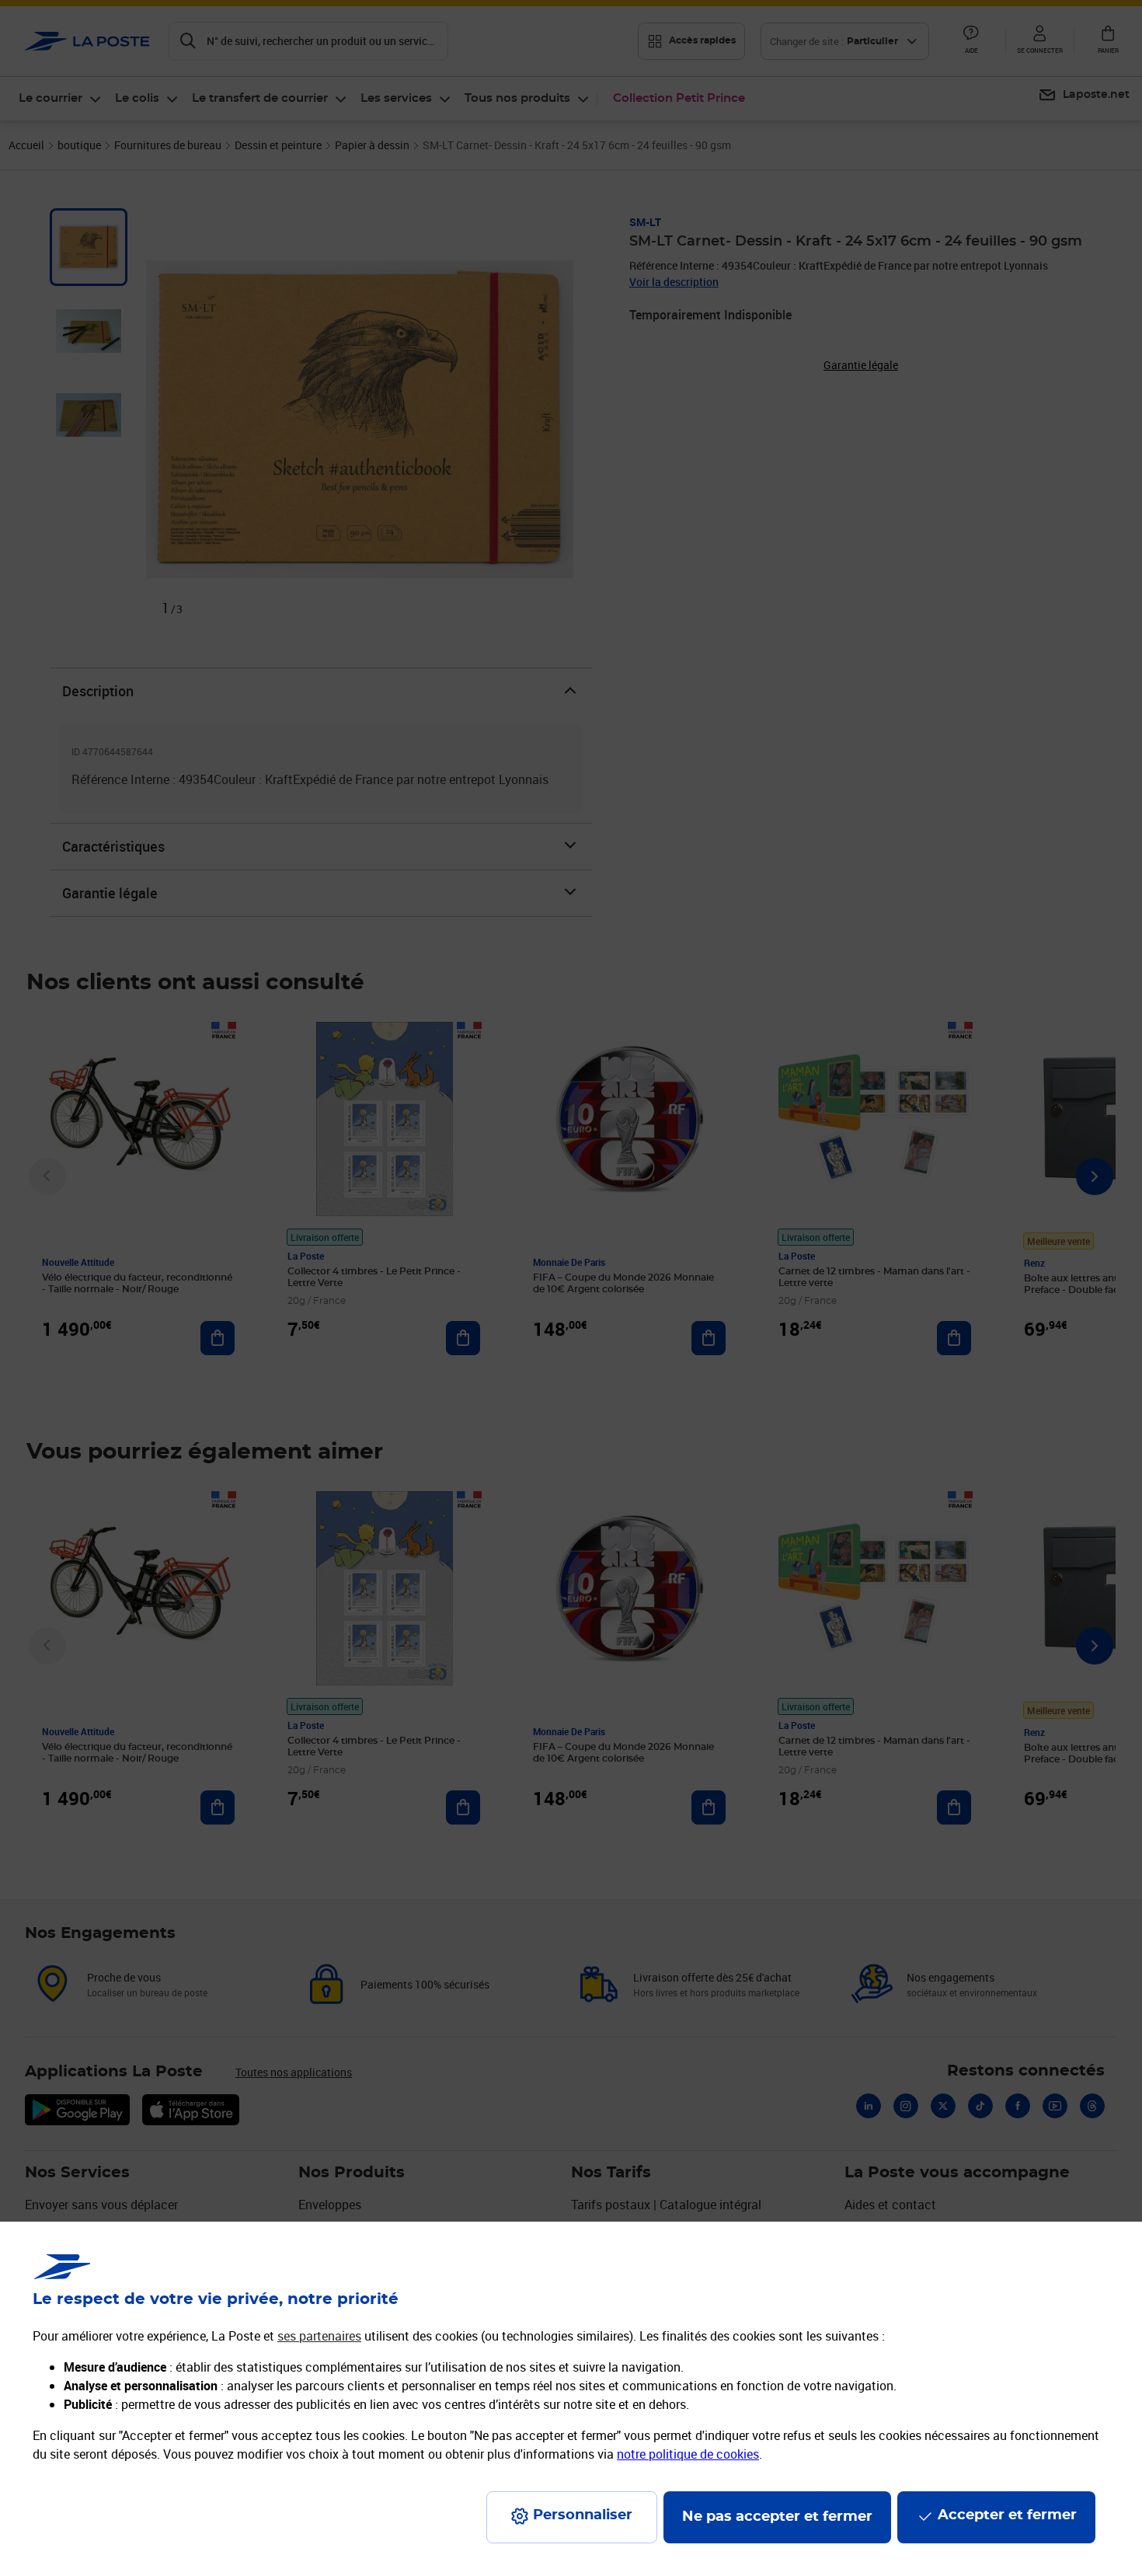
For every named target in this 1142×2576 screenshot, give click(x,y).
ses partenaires (319, 2336)
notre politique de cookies (688, 2454)
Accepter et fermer (1007, 2515)
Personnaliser (583, 2515)
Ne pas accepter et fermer (777, 2517)
